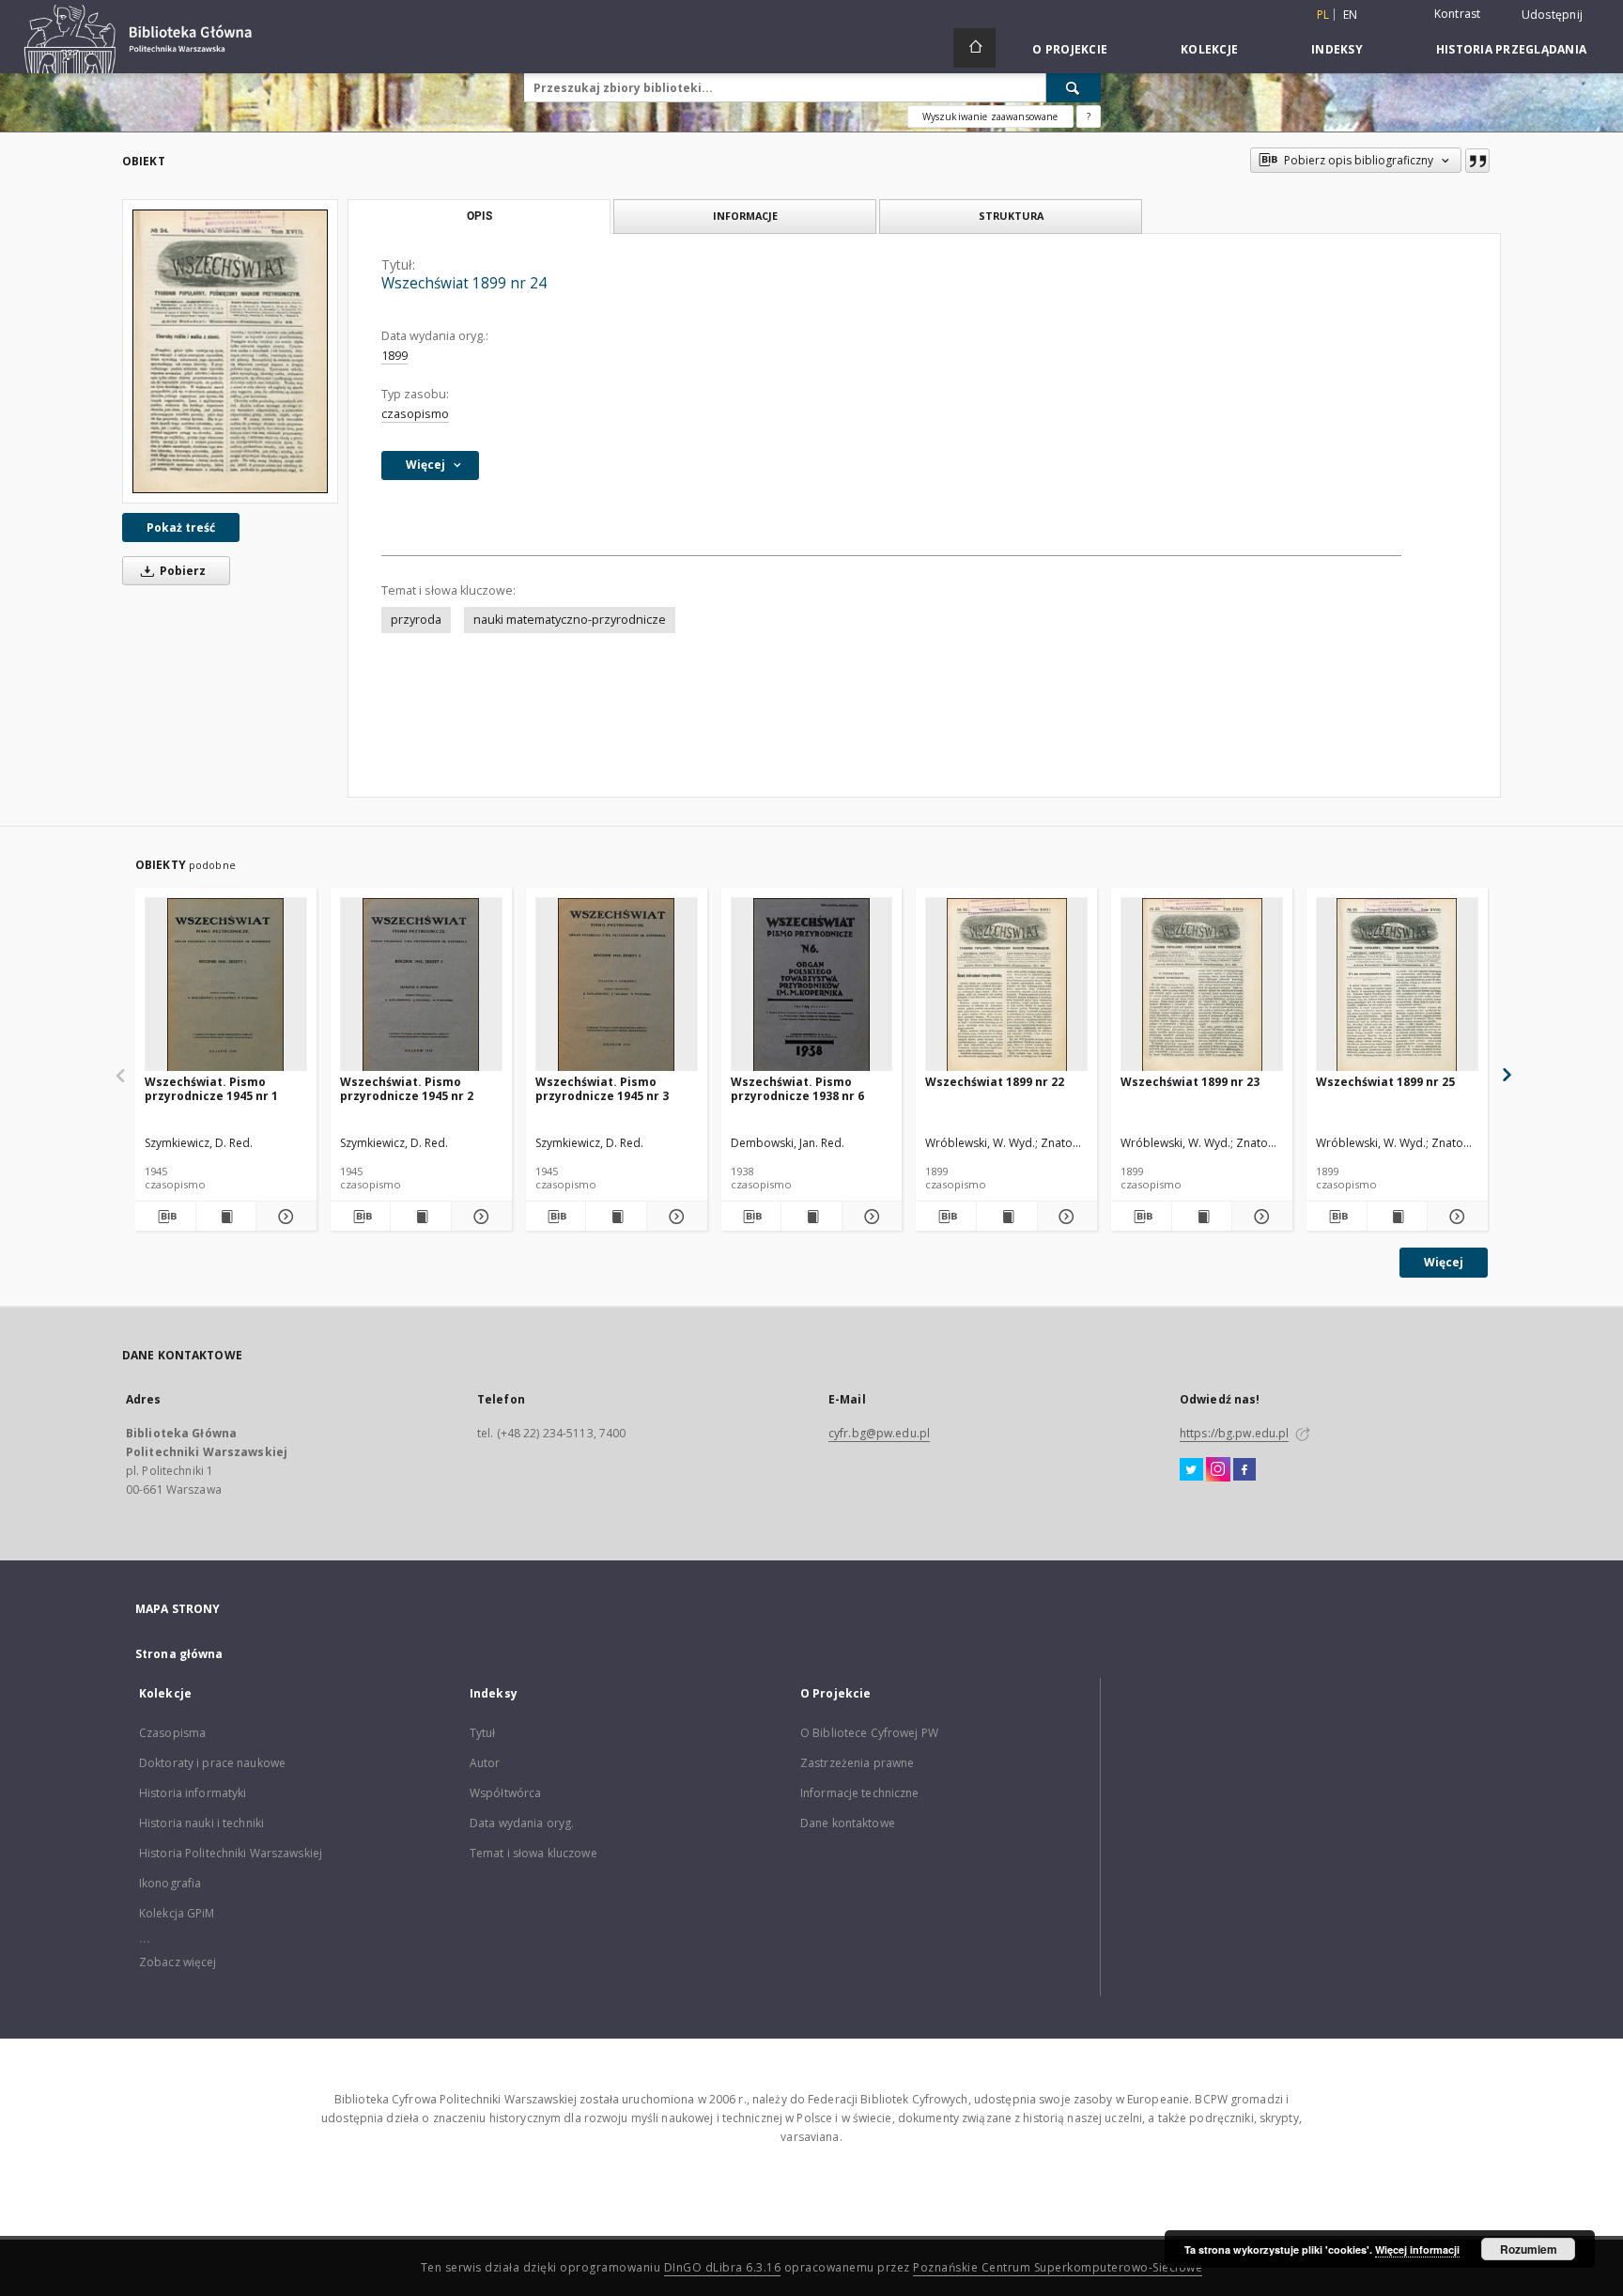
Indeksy (1337, 49)
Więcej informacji (1417, 2249)
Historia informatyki (193, 1793)
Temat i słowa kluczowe (533, 1853)
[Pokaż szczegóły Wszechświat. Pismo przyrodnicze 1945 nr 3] (674, 1217)
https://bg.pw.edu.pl (1234, 1433)
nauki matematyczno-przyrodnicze (570, 620)
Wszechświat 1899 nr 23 (1190, 1082)
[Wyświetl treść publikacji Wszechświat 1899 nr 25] (1398, 1217)
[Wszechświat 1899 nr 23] (1202, 985)
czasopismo (415, 414)
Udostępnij (1553, 15)
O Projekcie (1070, 49)
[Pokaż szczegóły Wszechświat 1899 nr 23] (1260, 1217)
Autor (485, 1763)
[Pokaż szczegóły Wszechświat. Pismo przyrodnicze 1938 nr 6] (870, 1217)
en (1351, 15)
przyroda (416, 620)
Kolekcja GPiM (177, 1913)
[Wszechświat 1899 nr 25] (1397, 985)
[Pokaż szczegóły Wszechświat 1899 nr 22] (1065, 1217)
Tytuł (483, 1733)
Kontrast (1458, 14)
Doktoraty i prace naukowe (212, 1763)
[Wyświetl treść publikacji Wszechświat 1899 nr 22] (1007, 1217)
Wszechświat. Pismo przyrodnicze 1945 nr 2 (407, 1088)
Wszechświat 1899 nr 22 (995, 1082)
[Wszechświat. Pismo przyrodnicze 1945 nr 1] (226, 985)
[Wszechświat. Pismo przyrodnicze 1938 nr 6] (812, 985)
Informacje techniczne (860, 1793)
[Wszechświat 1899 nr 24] (230, 351)
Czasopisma (172, 1733)
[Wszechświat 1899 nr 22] (1006, 985)
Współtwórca (505, 1793)
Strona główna (179, 1654)
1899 (394, 356)
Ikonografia (170, 1883)
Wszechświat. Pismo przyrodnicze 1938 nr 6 (797, 1088)
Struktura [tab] (1011, 216)
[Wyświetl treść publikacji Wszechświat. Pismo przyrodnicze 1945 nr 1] (226, 1217)
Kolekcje (1209, 49)
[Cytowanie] (1477, 161)
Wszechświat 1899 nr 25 (1385, 1082)
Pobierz (181, 571)
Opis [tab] (479, 216)
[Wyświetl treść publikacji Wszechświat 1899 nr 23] (1202, 1217)
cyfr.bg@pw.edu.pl (879, 1433)
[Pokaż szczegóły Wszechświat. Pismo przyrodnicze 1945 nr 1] (284, 1217)
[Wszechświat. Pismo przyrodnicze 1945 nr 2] (421, 985)
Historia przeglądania (1511, 49)
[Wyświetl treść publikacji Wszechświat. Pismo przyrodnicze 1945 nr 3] (616, 1217)
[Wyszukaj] (1074, 87)
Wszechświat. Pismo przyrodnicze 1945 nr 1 (211, 1088)
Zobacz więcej (178, 1962)
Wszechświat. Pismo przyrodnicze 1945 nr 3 (602, 1088)
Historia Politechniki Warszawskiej (231, 1853)
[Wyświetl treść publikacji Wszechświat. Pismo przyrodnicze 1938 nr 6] (811, 1217)
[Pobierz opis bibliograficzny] (165, 1217)
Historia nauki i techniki (201, 1823)
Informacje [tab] (745, 216)
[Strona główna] (974, 48)
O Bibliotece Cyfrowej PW (869, 1733)
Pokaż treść (181, 527)
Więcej (1444, 1262)
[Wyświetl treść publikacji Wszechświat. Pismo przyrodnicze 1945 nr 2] (421, 1217)
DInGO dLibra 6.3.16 (723, 2267)
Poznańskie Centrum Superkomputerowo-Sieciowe (1058, 2267)
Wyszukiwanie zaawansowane (990, 116)
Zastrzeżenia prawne (857, 1763)
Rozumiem (1529, 2249)
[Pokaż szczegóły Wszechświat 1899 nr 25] (1455, 1217)
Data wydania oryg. (522, 1823)
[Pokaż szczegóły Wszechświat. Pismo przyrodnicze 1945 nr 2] (479, 1217)
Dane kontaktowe (848, 1823)
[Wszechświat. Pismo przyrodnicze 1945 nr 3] (617, 985)
